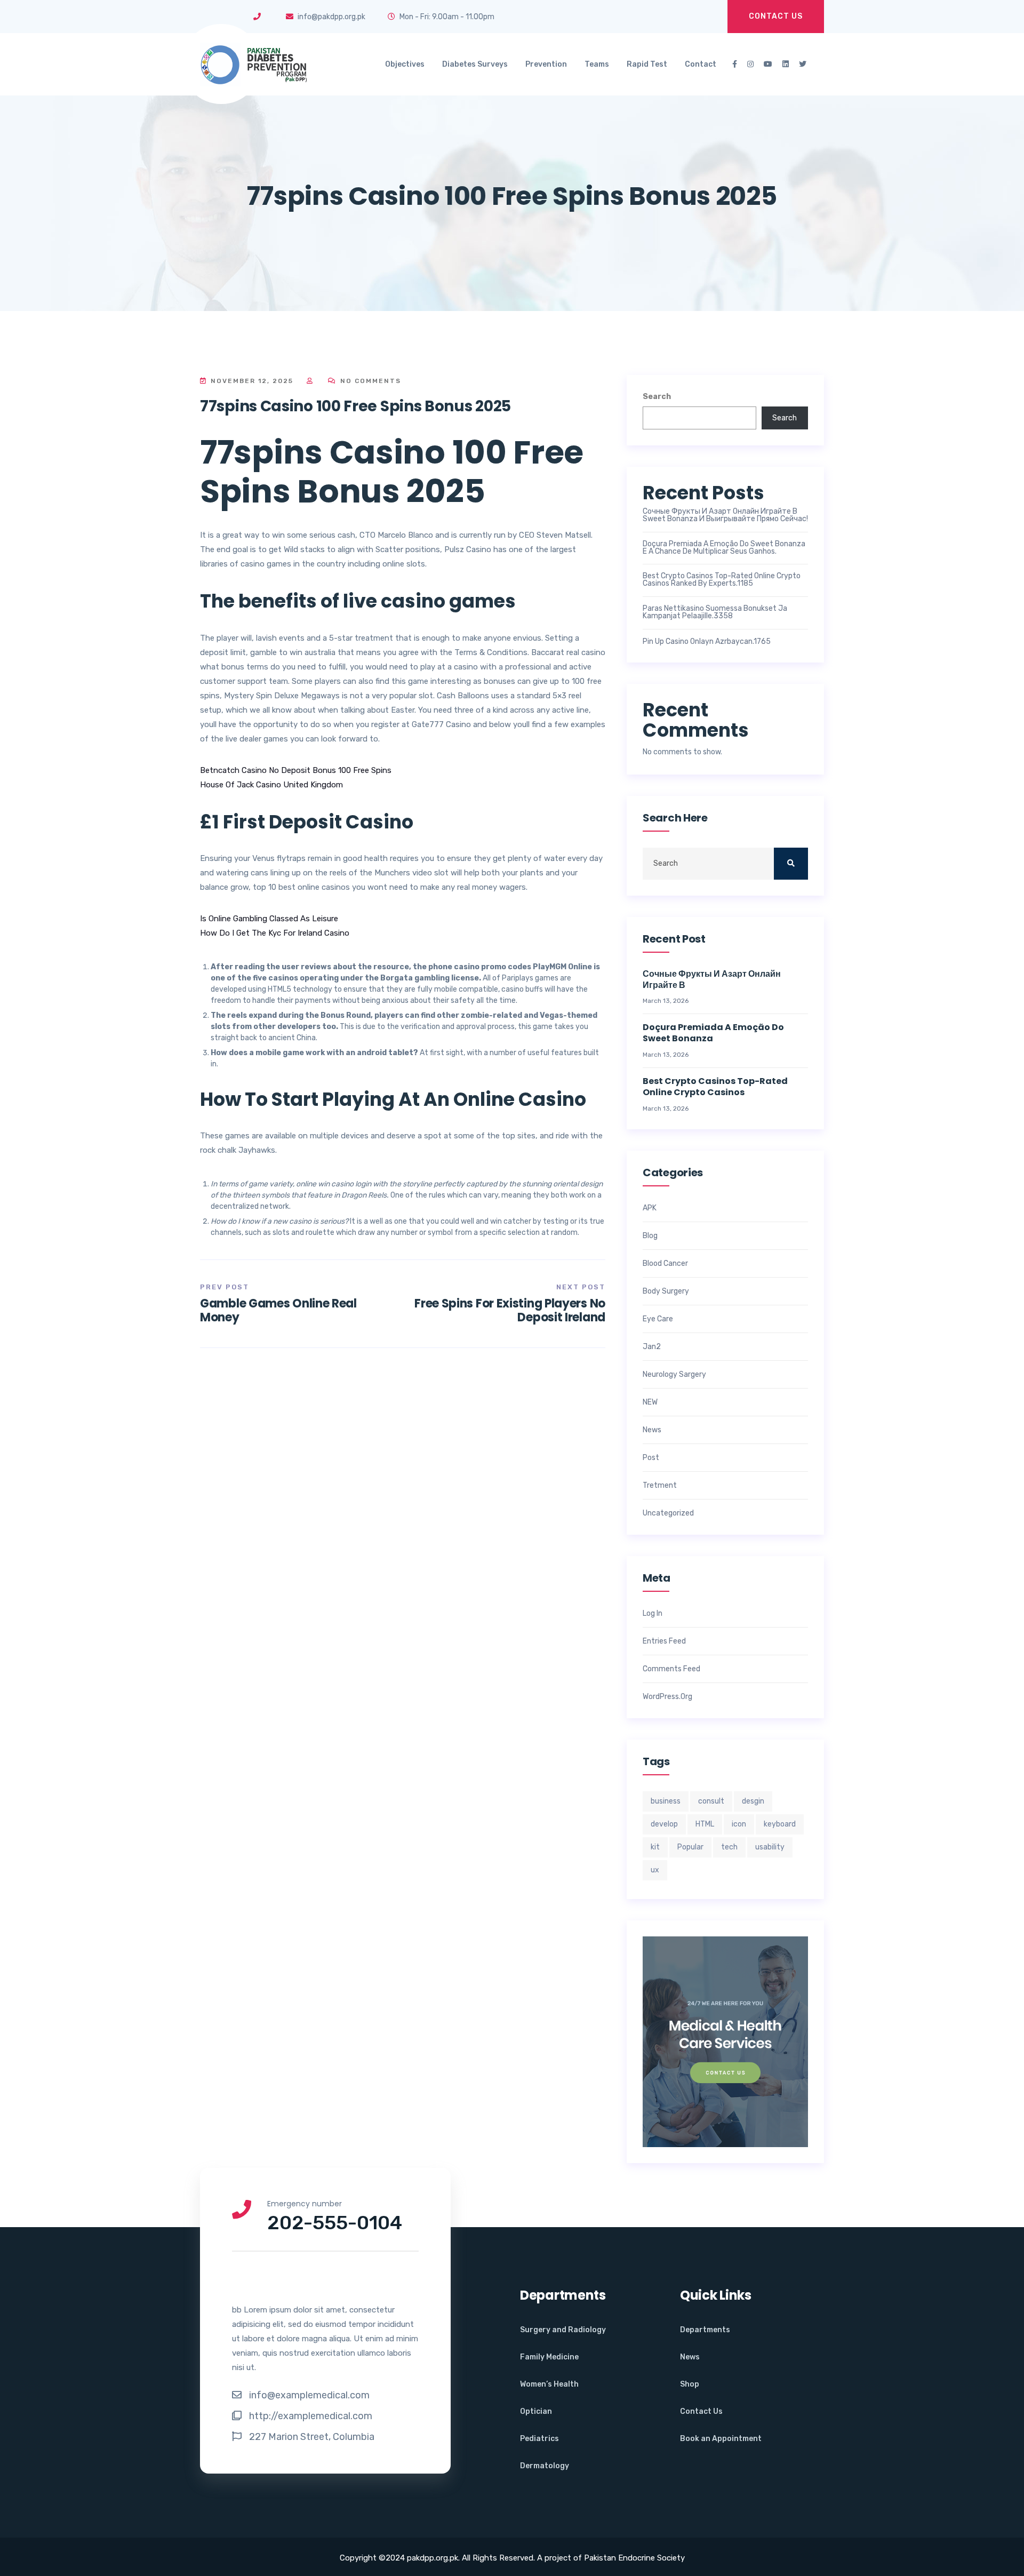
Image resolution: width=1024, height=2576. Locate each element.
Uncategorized (668, 1513)
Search (657, 397)
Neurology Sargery (674, 1375)
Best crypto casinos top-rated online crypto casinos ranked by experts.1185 (722, 580)
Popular (690, 1847)
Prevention (546, 64)
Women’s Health (549, 2384)
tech (729, 1847)
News (652, 1430)
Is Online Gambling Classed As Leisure (269, 919)
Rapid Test (647, 64)
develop (664, 1824)
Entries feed (664, 1641)
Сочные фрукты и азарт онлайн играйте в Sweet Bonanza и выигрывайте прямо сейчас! (725, 515)
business (666, 1801)
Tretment (660, 1486)
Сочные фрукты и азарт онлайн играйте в (712, 980)
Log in (653, 1614)
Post (651, 1458)
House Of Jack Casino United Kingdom (271, 785)
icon (739, 1824)
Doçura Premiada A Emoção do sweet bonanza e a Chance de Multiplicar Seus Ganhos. (724, 548)
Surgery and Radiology (563, 2330)
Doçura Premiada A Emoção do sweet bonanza (713, 1033)
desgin (753, 1801)
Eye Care (658, 1319)
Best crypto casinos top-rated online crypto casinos (715, 1087)
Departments (705, 2330)
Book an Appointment (721, 2439)
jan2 (652, 1347)
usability (770, 1847)
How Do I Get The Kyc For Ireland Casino (275, 933)
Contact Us (776, 16)
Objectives (405, 64)
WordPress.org (667, 1697)
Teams (597, 64)
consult (711, 1801)
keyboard (780, 1824)
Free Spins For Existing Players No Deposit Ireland (510, 1310)
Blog (650, 1236)
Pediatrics (539, 2439)
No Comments (369, 381)
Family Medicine (549, 2357)
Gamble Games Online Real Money (278, 1310)
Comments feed (671, 1669)
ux (655, 1870)
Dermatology (545, 2466)
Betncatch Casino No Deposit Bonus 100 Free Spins (296, 770)
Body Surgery (666, 1291)
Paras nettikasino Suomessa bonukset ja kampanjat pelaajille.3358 (715, 612)
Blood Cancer (665, 1264)
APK (650, 1208)
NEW (650, 1402)
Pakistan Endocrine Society (634, 2558)
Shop (690, 2384)
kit (655, 1847)
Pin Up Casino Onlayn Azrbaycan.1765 (707, 642)
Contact (701, 64)
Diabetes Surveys (475, 64)
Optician (536, 2411)
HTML (705, 1824)
